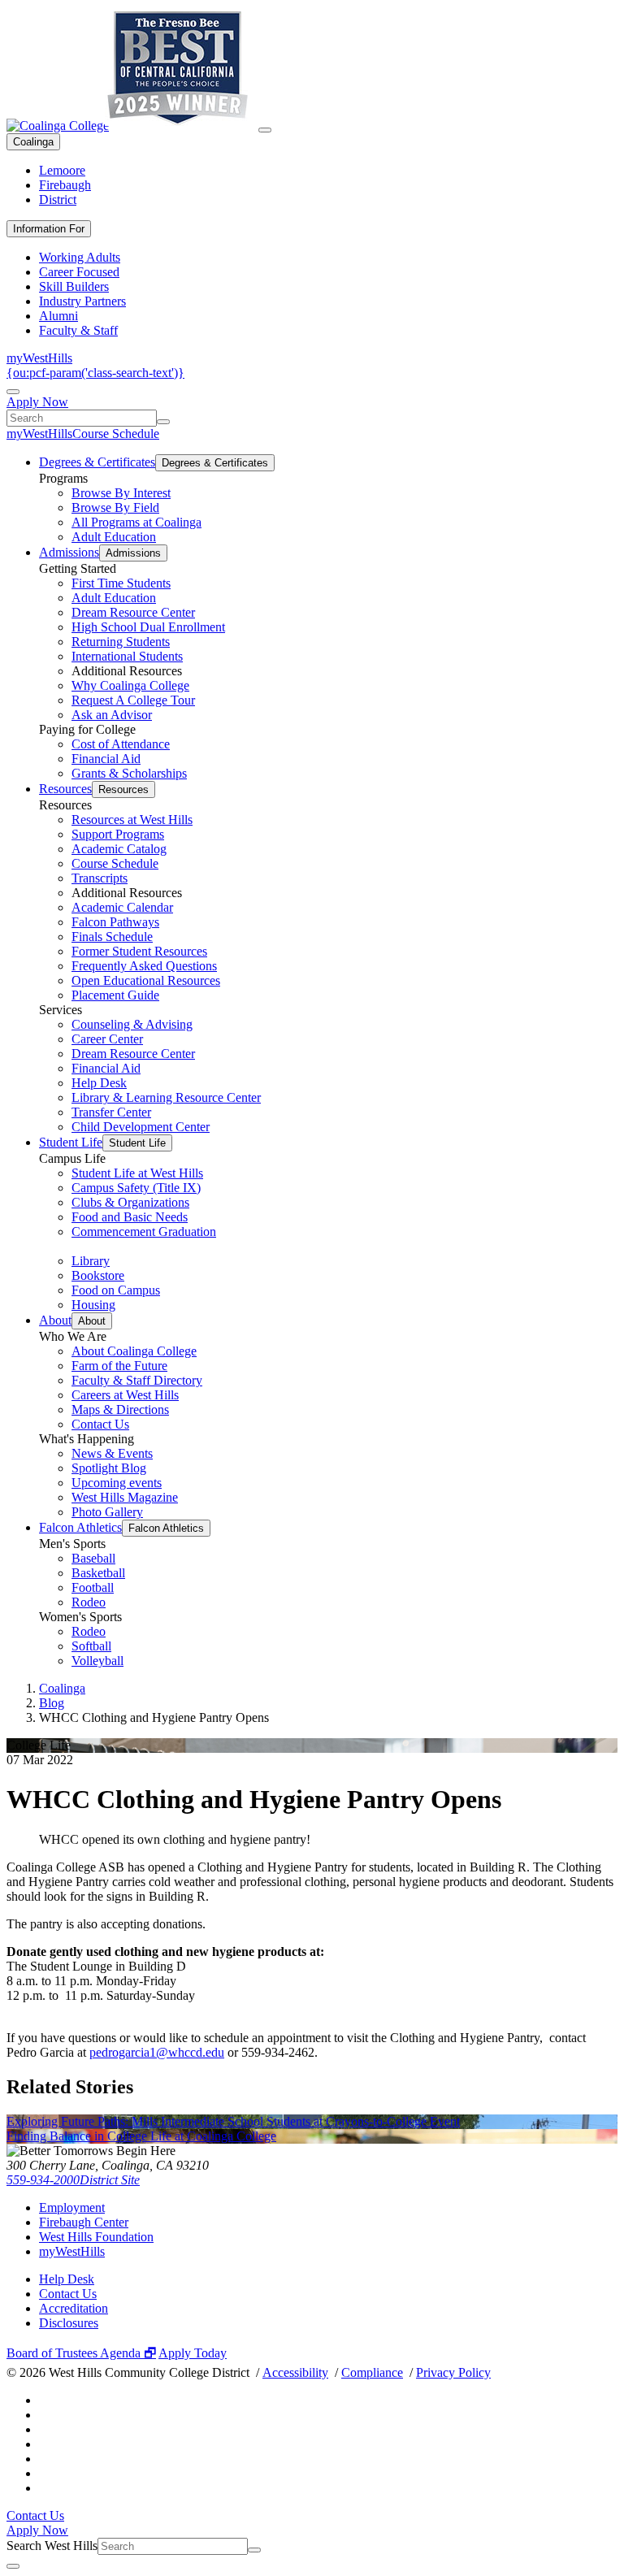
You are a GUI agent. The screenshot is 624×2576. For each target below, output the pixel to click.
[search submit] (163, 422)
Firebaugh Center (84, 2222)
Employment (72, 2207)
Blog (52, 1703)
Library (91, 1261)
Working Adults (80, 257)
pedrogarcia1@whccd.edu (157, 2052)
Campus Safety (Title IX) (136, 1188)
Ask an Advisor (112, 715)
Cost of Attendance (121, 744)
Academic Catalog (119, 849)
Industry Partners (82, 301)
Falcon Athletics (80, 1527)
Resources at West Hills (132, 820)
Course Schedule (116, 434)
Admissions (69, 552)
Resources (65, 789)
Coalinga (33, 142)
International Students (127, 656)
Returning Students (121, 642)
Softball (91, 1646)
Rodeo (89, 1602)
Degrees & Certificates (97, 462)
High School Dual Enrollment (148, 627)
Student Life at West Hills (137, 1173)
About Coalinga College (134, 1351)
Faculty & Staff (78, 330)
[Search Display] (13, 392)
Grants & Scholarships (129, 773)
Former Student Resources (139, 951)
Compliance (372, 2372)
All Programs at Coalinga (136, 522)
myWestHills (39, 358)
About (55, 1320)
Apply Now (37, 402)
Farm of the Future (119, 1366)
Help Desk (99, 1083)
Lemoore (62, 170)
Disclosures (69, 2323)
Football (93, 1587)
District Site (110, 2180)
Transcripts (100, 878)
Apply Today (193, 2353)
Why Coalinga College (130, 685)
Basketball (98, 1573)
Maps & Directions (120, 1409)
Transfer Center (111, 1112)
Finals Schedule (112, 937)
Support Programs (118, 834)
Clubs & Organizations (130, 1202)
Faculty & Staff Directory (137, 1380)
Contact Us (100, 1424)
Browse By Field (115, 507)
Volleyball (97, 1661)
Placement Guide (115, 995)
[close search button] (13, 2566)
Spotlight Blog (109, 1468)
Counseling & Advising (132, 1024)
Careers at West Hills (125, 1395)
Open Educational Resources (146, 980)
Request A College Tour (133, 700)
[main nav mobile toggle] (265, 130)
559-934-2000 (43, 2180)
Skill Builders (74, 286)
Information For (49, 229)
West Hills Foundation (96, 2237)
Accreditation (74, 2308)
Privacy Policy (453, 2372)
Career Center (107, 1039)
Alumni (58, 316)
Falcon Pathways (115, 922)
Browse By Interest (121, 493)
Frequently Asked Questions (144, 966)
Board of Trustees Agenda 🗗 (81, 2353)
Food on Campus (116, 1290)
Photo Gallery (107, 1512)
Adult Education (114, 537)
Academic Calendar (122, 907)
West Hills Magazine (125, 1497)
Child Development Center (141, 1127)
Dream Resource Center (133, 612)
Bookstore (98, 1275)
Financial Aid (106, 759)
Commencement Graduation (144, 1232)
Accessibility (295, 2372)
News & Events (112, 1453)
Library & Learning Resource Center (166, 1097)
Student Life (71, 1142)
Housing (93, 1305)
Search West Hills (52, 2546)
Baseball (93, 1558)
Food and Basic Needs (130, 1217)
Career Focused (79, 272)
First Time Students (121, 583)
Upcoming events (117, 1483)
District (58, 199)
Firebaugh (65, 185)
